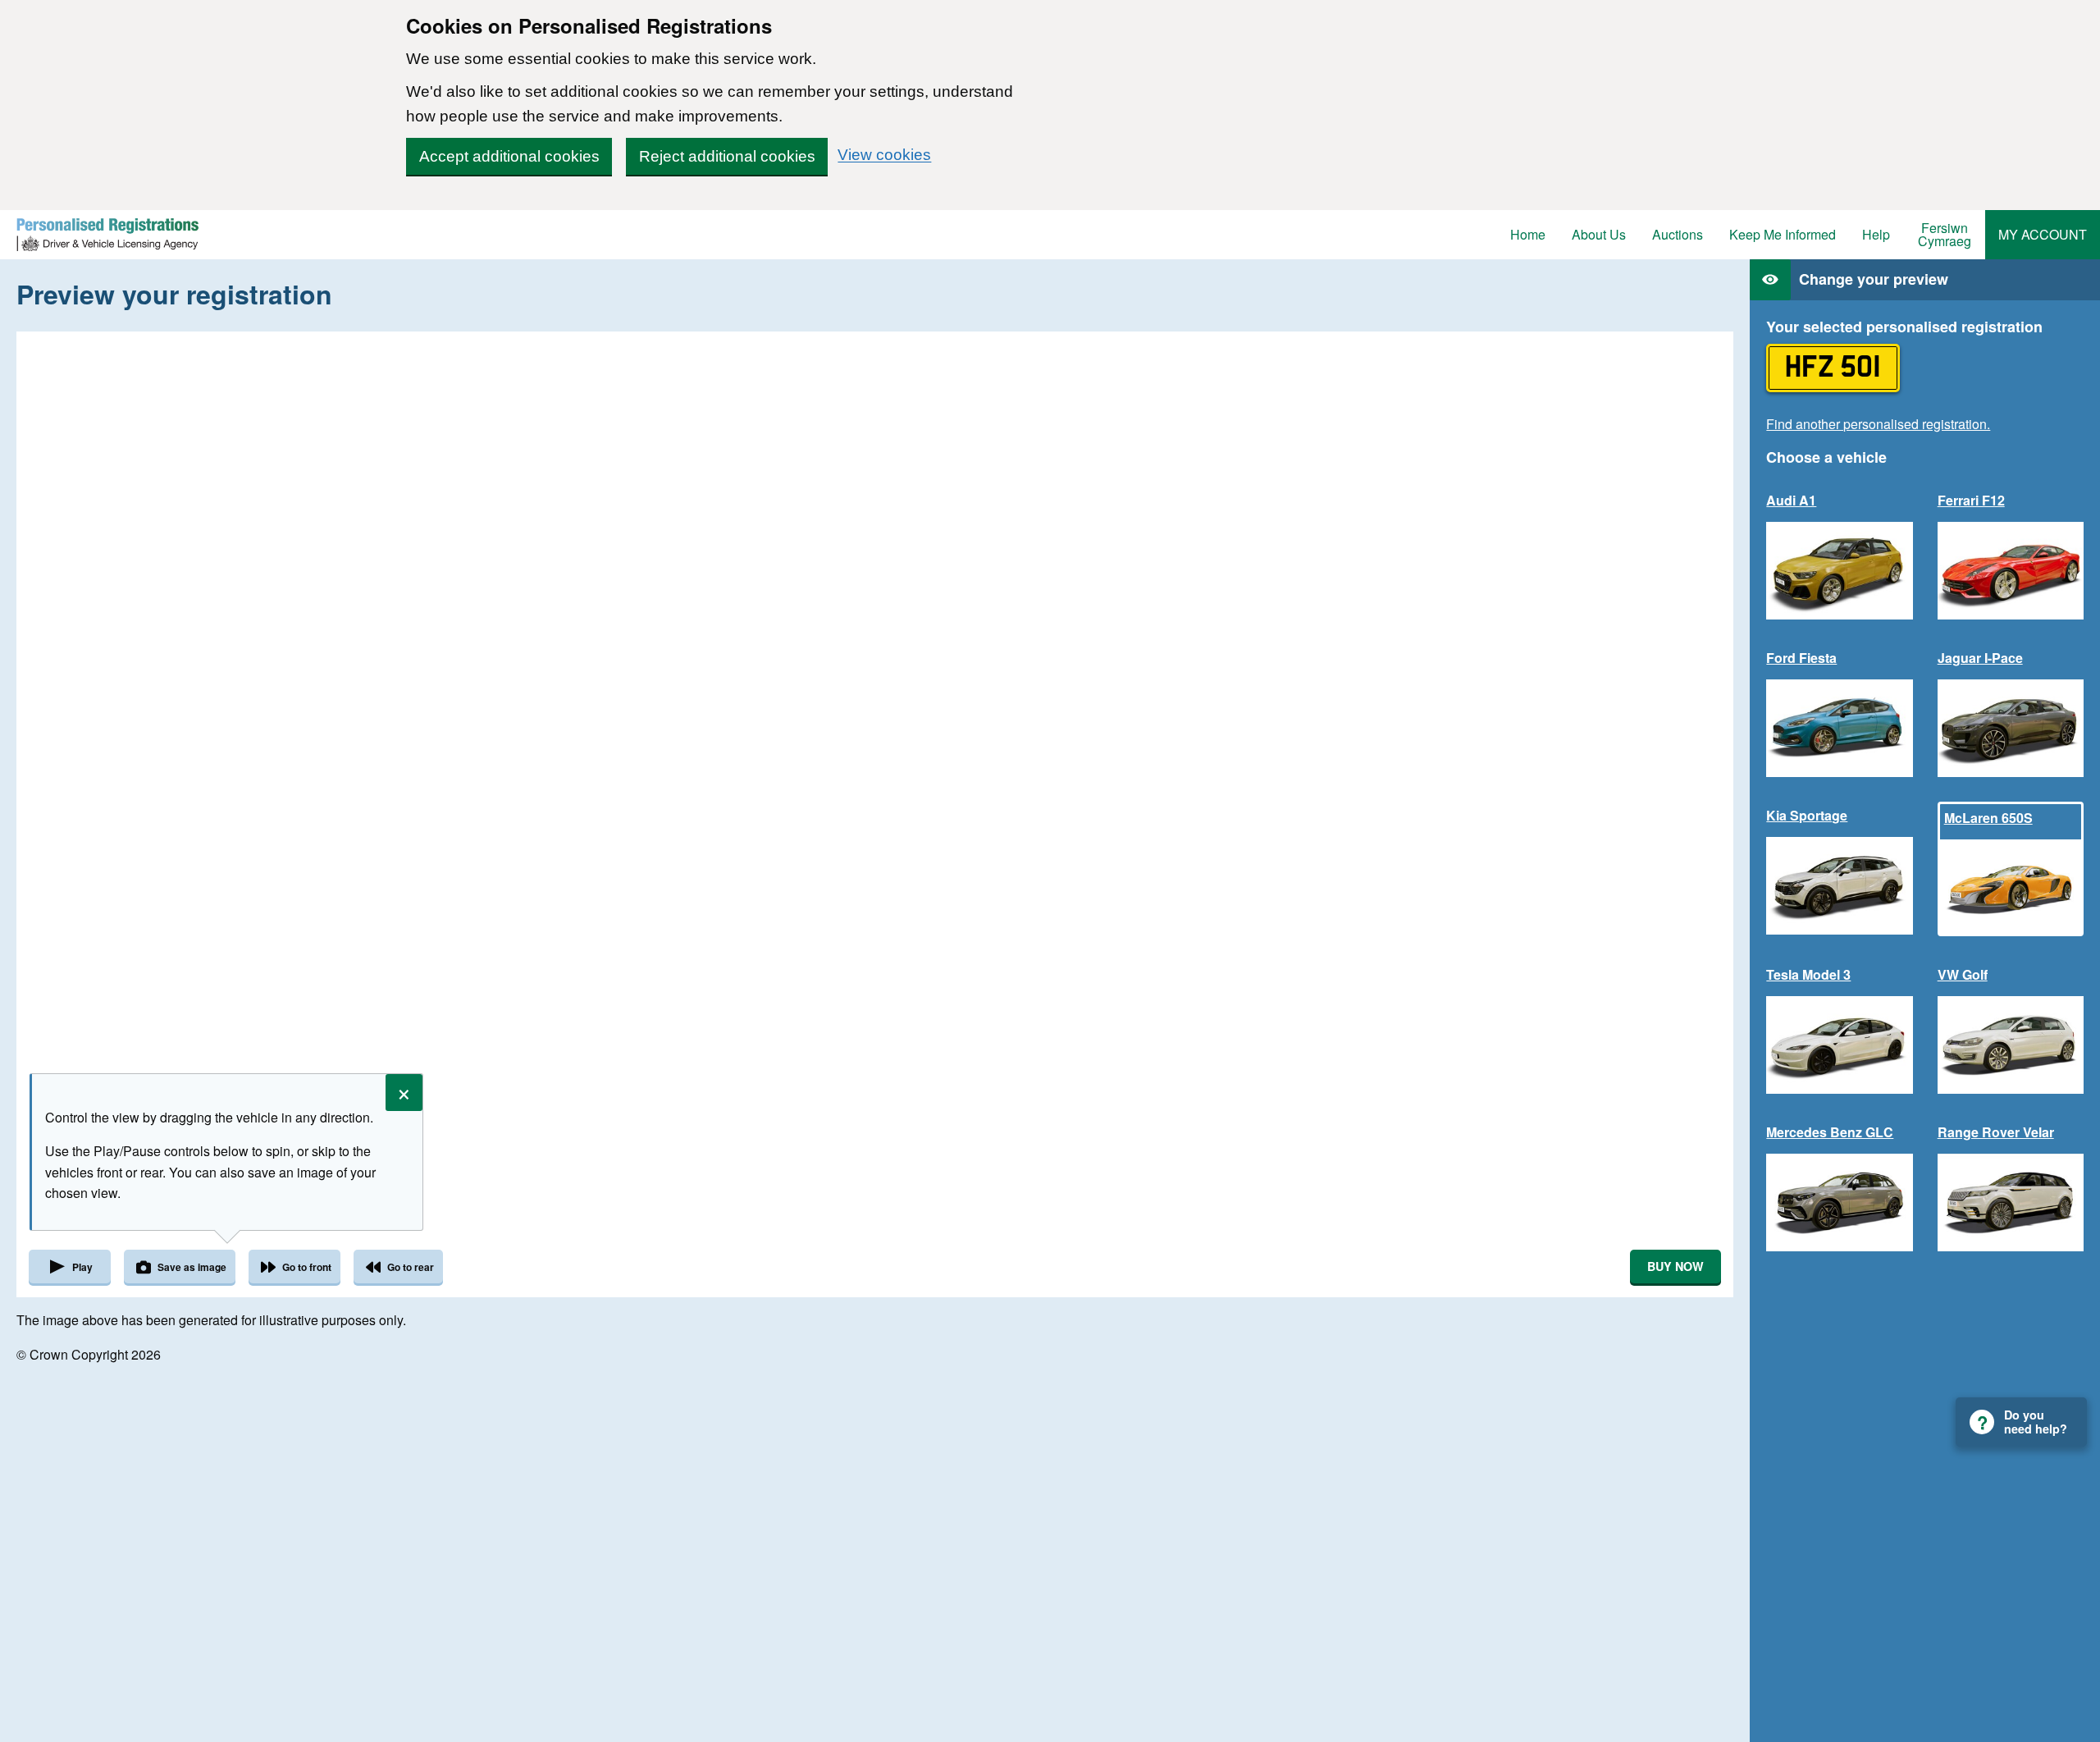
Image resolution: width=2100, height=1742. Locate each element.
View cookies (884, 155)
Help (1876, 234)
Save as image (192, 1267)
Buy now (1675, 1266)
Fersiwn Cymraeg (1945, 234)
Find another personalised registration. (1878, 424)
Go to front (307, 1267)
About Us (1599, 234)
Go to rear (411, 1267)
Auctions (1678, 234)
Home (1528, 234)
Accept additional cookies (509, 156)
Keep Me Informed (1783, 234)
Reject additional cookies (727, 156)
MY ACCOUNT (2043, 234)
